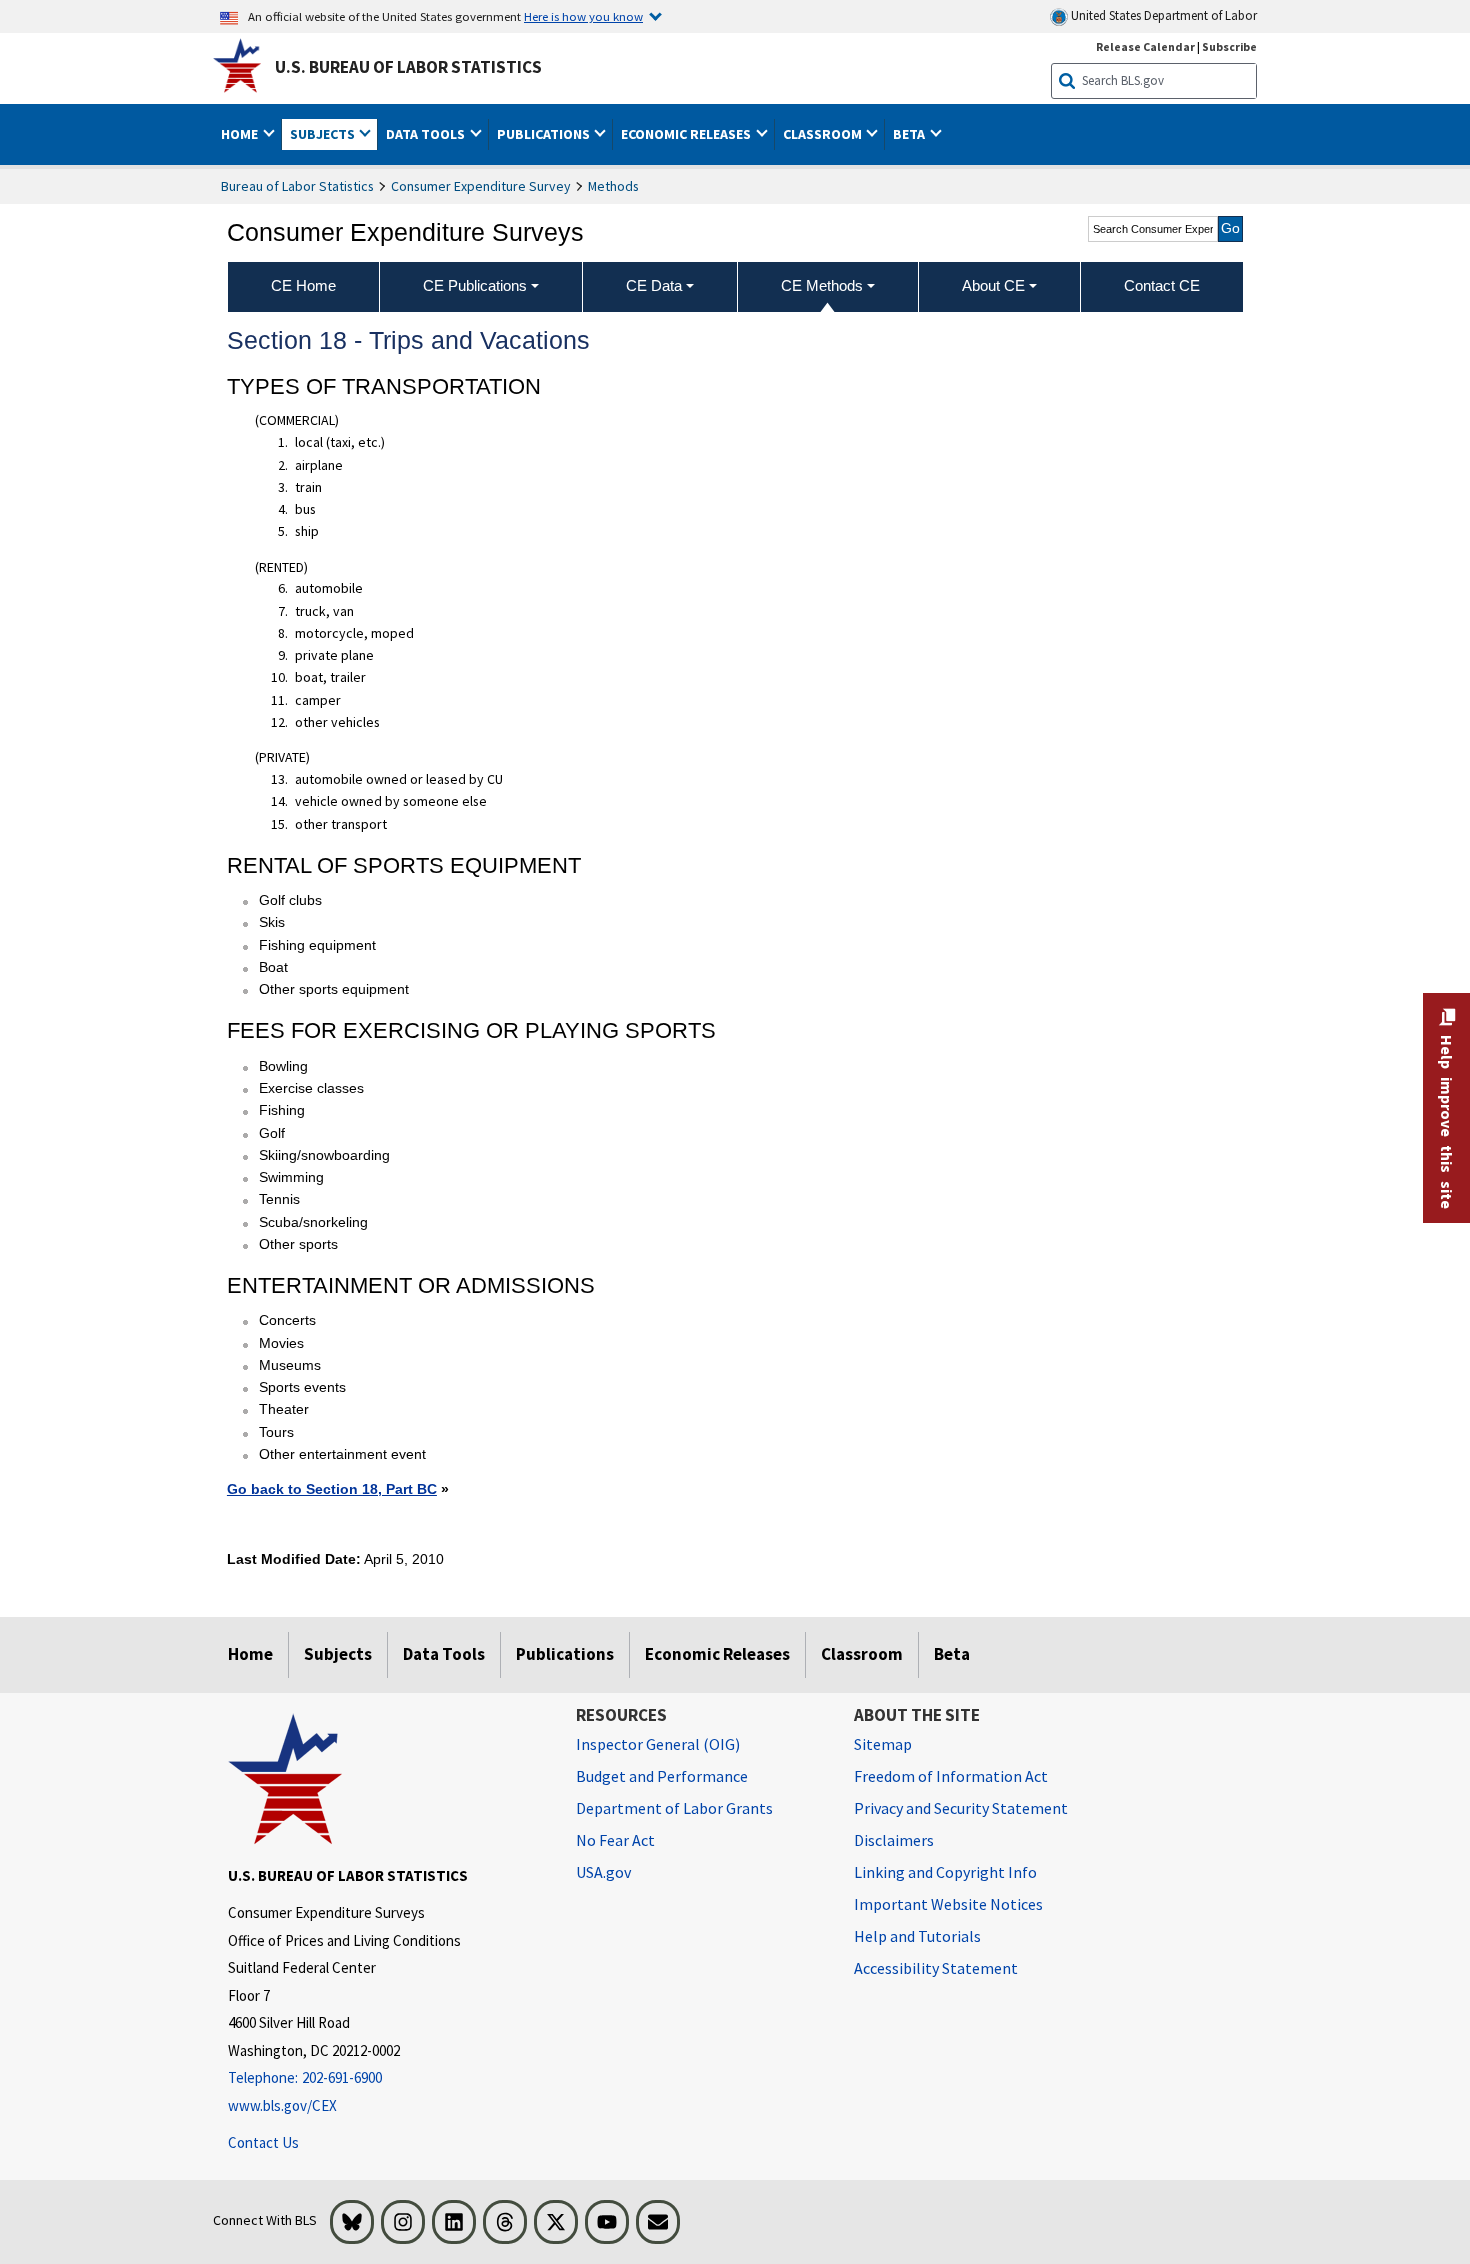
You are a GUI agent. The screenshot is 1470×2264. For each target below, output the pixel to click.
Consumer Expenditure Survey (481, 186)
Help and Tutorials (917, 1936)
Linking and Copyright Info (945, 1872)
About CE (993, 285)
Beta (952, 1654)
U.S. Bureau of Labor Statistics (408, 67)
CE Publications (475, 285)
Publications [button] (545, 134)
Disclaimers (894, 1840)
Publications (565, 1654)
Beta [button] (910, 134)
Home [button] (241, 134)
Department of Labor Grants (674, 1808)
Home (250, 1654)
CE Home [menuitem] (303, 285)
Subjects (338, 1654)
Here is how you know (583, 16)
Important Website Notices (948, 1904)
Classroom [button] (824, 134)
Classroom (862, 1654)
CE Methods (822, 285)
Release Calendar (1145, 46)
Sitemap (883, 1744)
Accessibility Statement (936, 1968)
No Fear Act (615, 1840)
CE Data (654, 285)
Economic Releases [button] (687, 134)
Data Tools (444, 1654)
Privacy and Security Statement (961, 1808)
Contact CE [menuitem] (1162, 285)
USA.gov (603, 1872)
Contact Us (263, 2142)
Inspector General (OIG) (658, 1744)
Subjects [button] (324, 134)
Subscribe (1229, 46)
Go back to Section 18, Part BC (332, 1489)
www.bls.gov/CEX (282, 2105)
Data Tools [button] (427, 134)
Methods (613, 186)
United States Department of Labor (1162, 15)
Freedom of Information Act (951, 1776)
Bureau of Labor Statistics (297, 186)
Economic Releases (717, 1654)
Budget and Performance (662, 1776)
